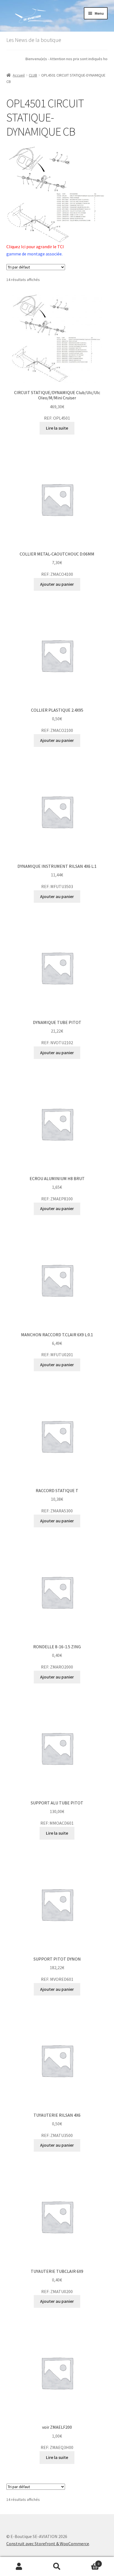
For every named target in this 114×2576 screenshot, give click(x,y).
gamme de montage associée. (34, 254)
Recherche (57, 2567)
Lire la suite (57, 428)
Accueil (19, 75)
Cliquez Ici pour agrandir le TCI (35, 247)
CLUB (33, 75)
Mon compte (19, 2567)
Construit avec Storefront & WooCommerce (48, 2544)
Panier (88, 2562)
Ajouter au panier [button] (57, 584)
